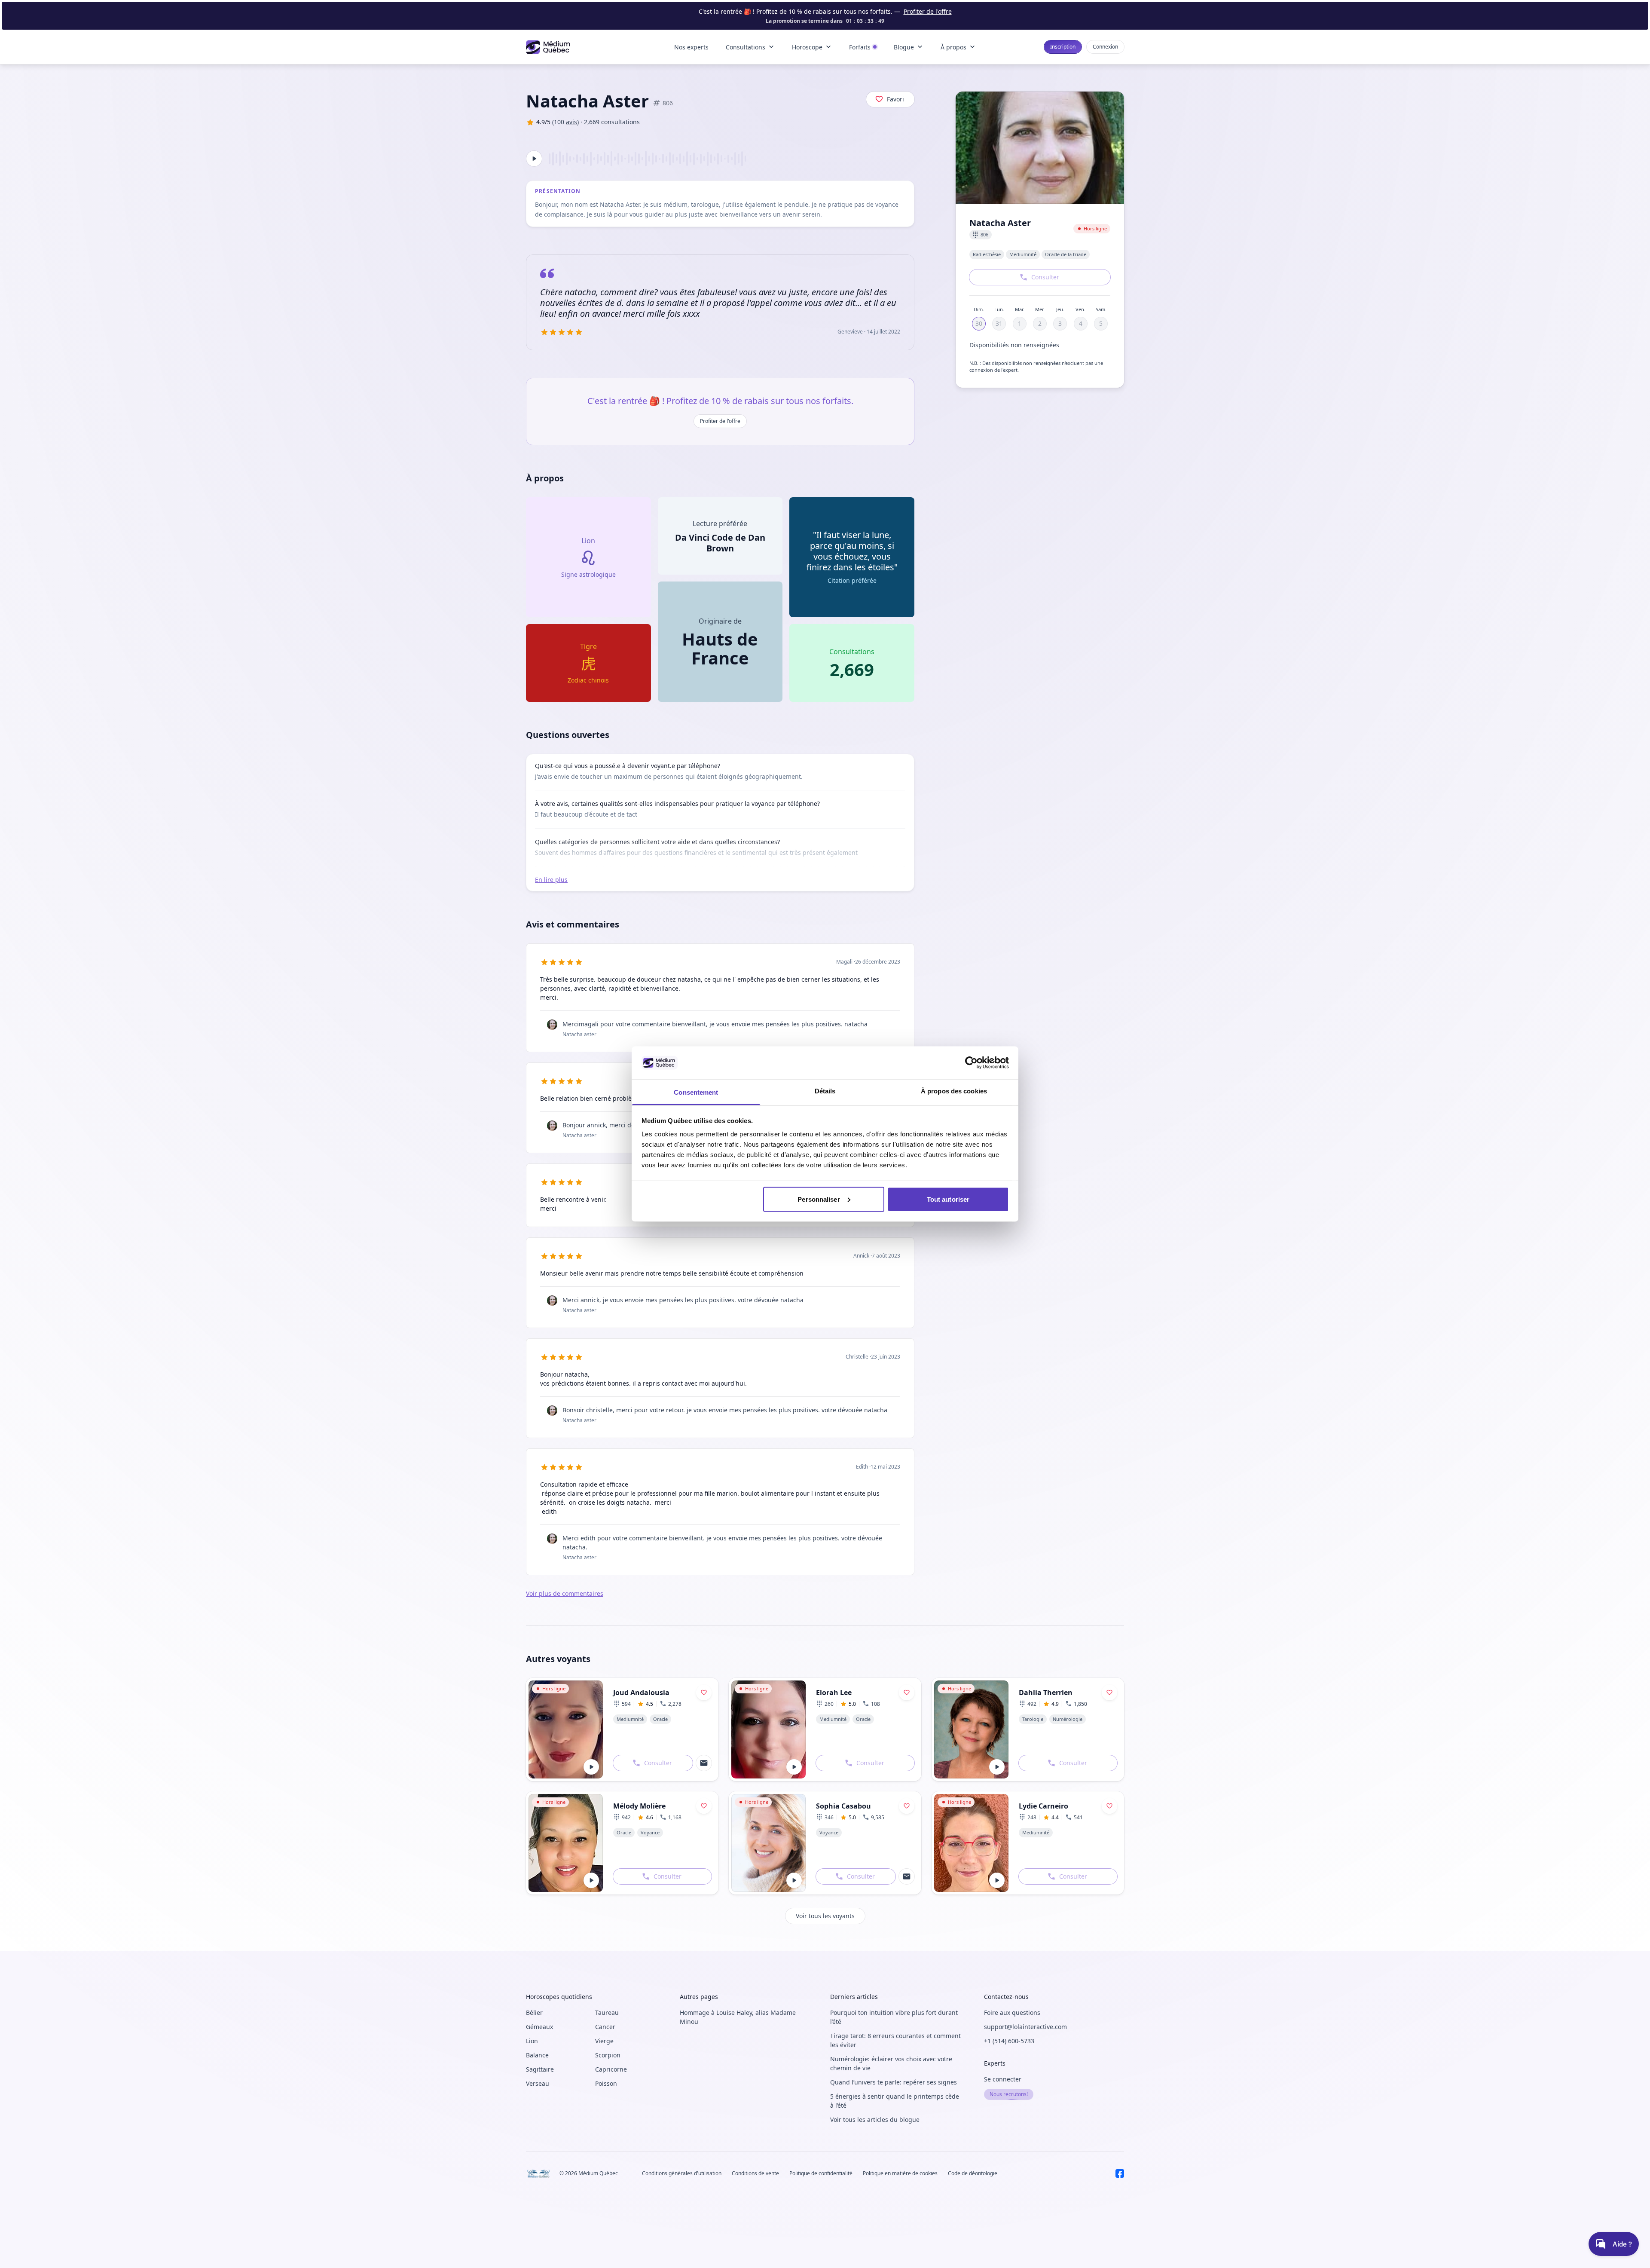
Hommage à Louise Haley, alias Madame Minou (738, 2017)
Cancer (605, 2027)
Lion (532, 2041)
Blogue (904, 47)
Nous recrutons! (1009, 2094)
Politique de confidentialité (821, 2173)
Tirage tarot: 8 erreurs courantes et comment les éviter (895, 2040)
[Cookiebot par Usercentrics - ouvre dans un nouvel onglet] (971, 1062)
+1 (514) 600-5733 (1009, 2041)
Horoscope (807, 47)
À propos (953, 47)
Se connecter (1003, 2079)
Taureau (607, 2012)
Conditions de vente (755, 2173)
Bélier (534, 2012)
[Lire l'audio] (534, 159)
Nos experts (691, 47)
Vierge (604, 2041)
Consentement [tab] (696, 1092)
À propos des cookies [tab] (954, 1091)
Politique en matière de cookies (900, 2173)
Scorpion (608, 2055)
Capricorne (611, 2069)
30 (979, 323)
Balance (537, 2055)
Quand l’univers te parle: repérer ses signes (894, 2082)
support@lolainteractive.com (1025, 2027)
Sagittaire (540, 2069)
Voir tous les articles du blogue (875, 2120)
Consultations (746, 47)
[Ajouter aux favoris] (704, 1693)
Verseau (538, 2083)
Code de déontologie (973, 2173)
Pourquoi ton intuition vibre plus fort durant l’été (894, 2017)
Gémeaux (539, 2027)
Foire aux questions (1012, 2012)
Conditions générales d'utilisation (682, 2173)
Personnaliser (819, 1199)
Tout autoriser (948, 1199)
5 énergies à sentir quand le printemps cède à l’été (895, 2101)
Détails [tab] (825, 1091)
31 (999, 323)
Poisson (606, 2083)
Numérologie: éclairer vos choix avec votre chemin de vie (891, 2063)
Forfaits (860, 47)
